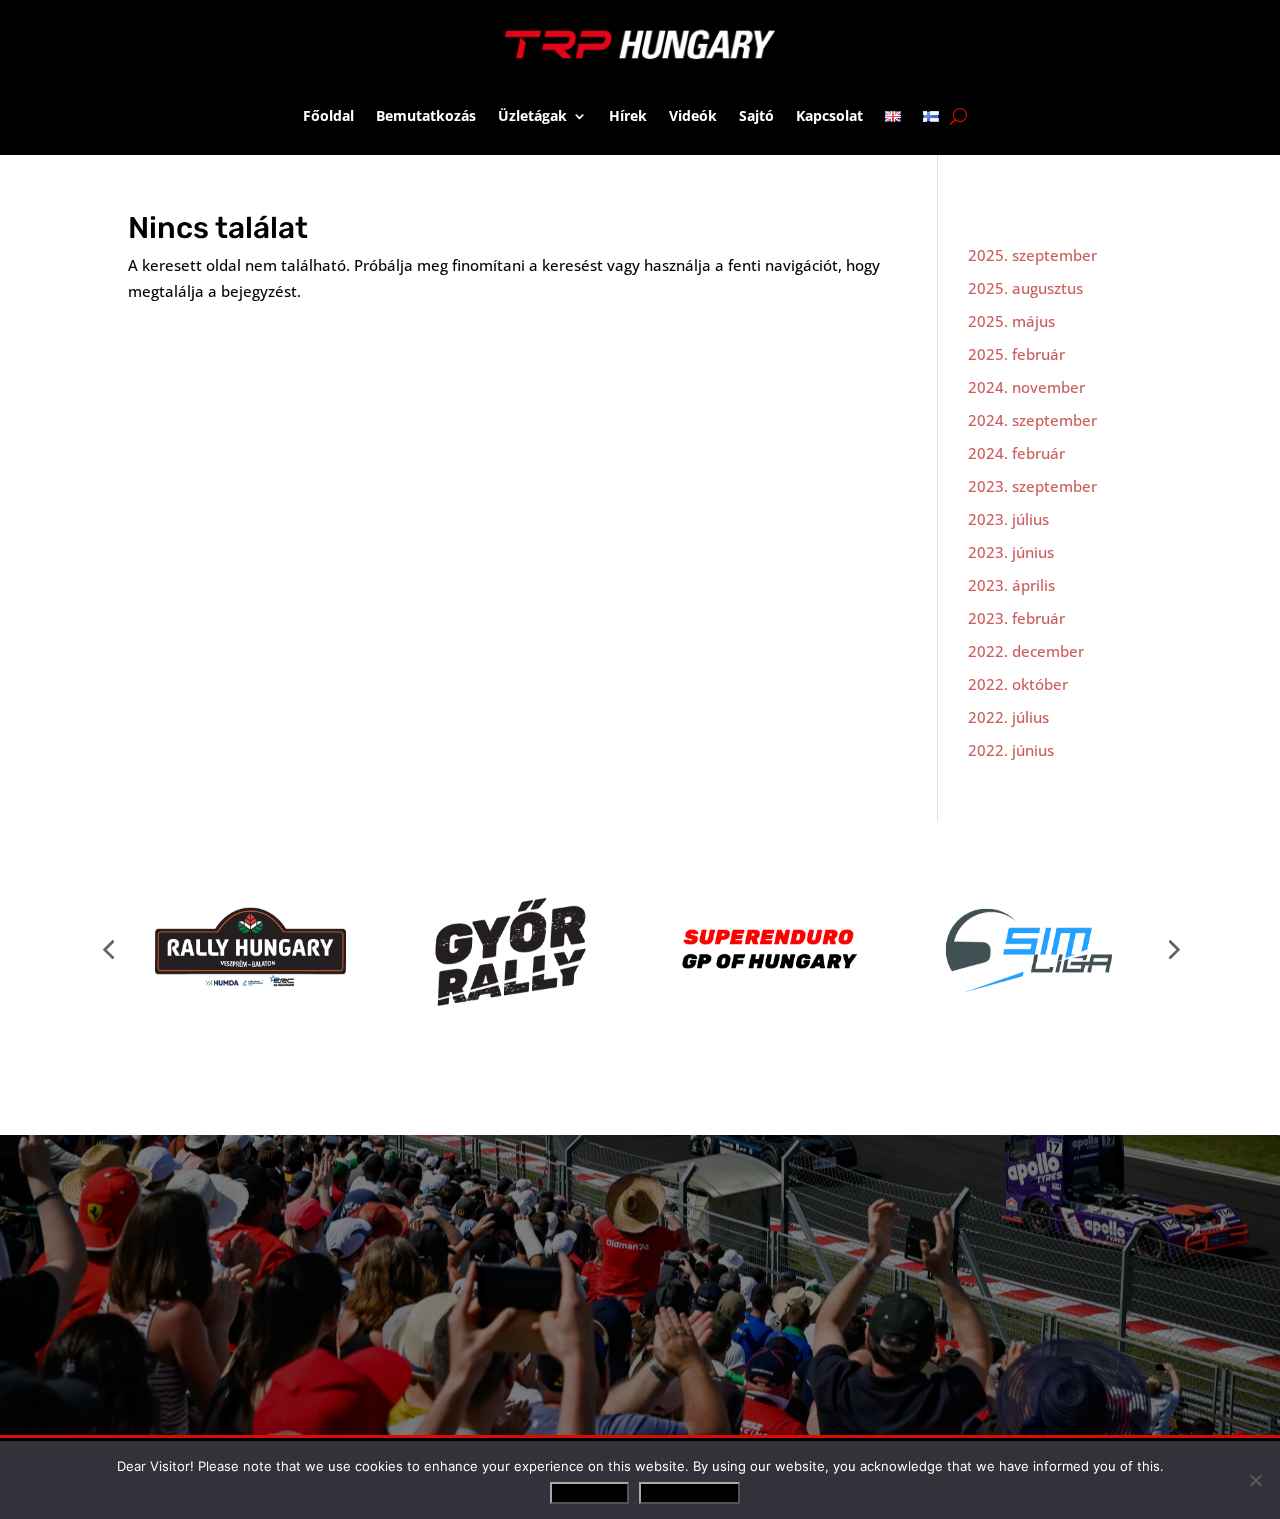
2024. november (1026, 387)
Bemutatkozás (426, 115)
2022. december (1026, 651)
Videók (693, 115)
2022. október (1018, 684)
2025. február (1016, 354)
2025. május (1011, 321)
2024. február (1016, 453)
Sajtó (756, 115)
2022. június (1011, 750)
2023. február (1016, 618)
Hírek (628, 115)
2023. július (1008, 519)
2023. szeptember (1032, 486)
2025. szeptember (1032, 255)
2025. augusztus (1025, 288)
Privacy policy (689, 1493)
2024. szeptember (1032, 420)
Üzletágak (532, 115)
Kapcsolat (829, 115)
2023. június (1011, 552)
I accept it (589, 1493)
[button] (108, 949)
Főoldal (328, 115)
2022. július (1008, 717)
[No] (1255, 1480)
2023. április (1011, 585)
